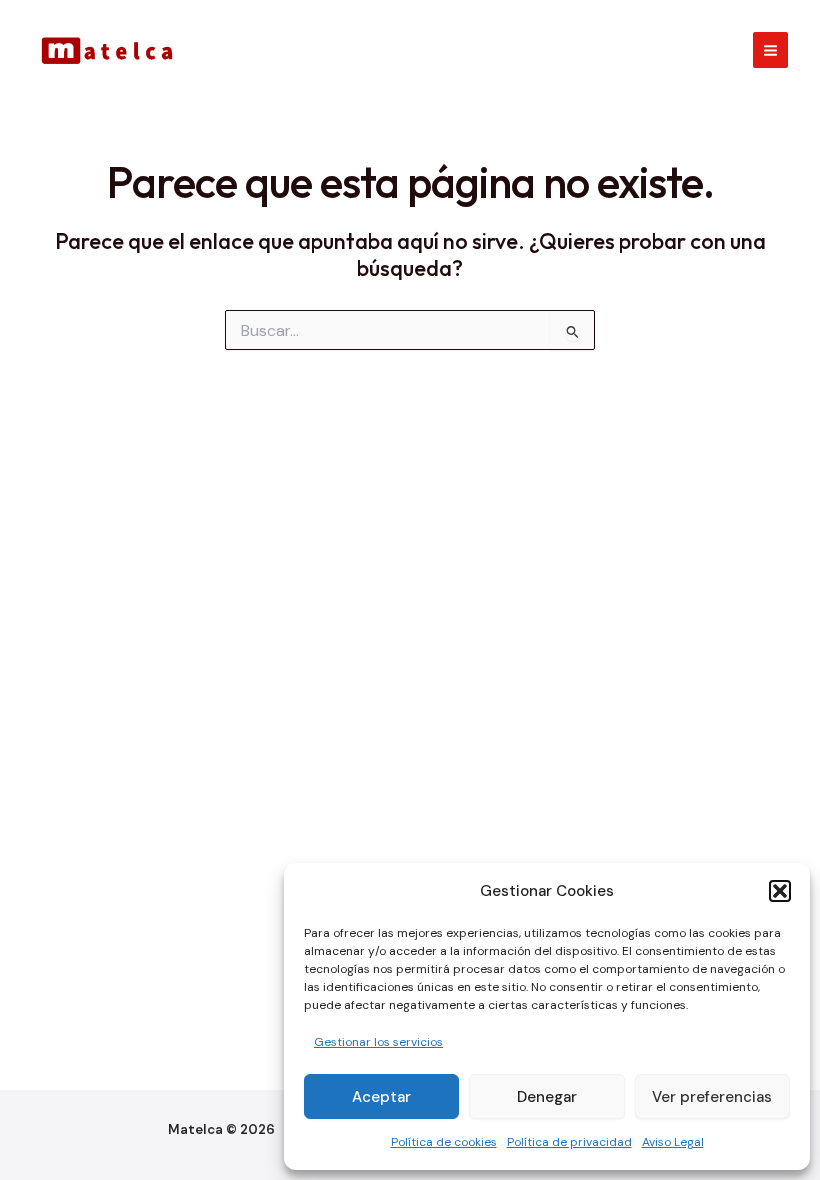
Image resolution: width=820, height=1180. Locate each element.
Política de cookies (444, 1142)
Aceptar (381, 1097)
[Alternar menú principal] (770, 49)
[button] (780, 891)
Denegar (547, 1097)
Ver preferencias (712, 1097)
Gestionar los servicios (378, 1042)
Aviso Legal (673, 1142)
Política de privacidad (569, 1142)
